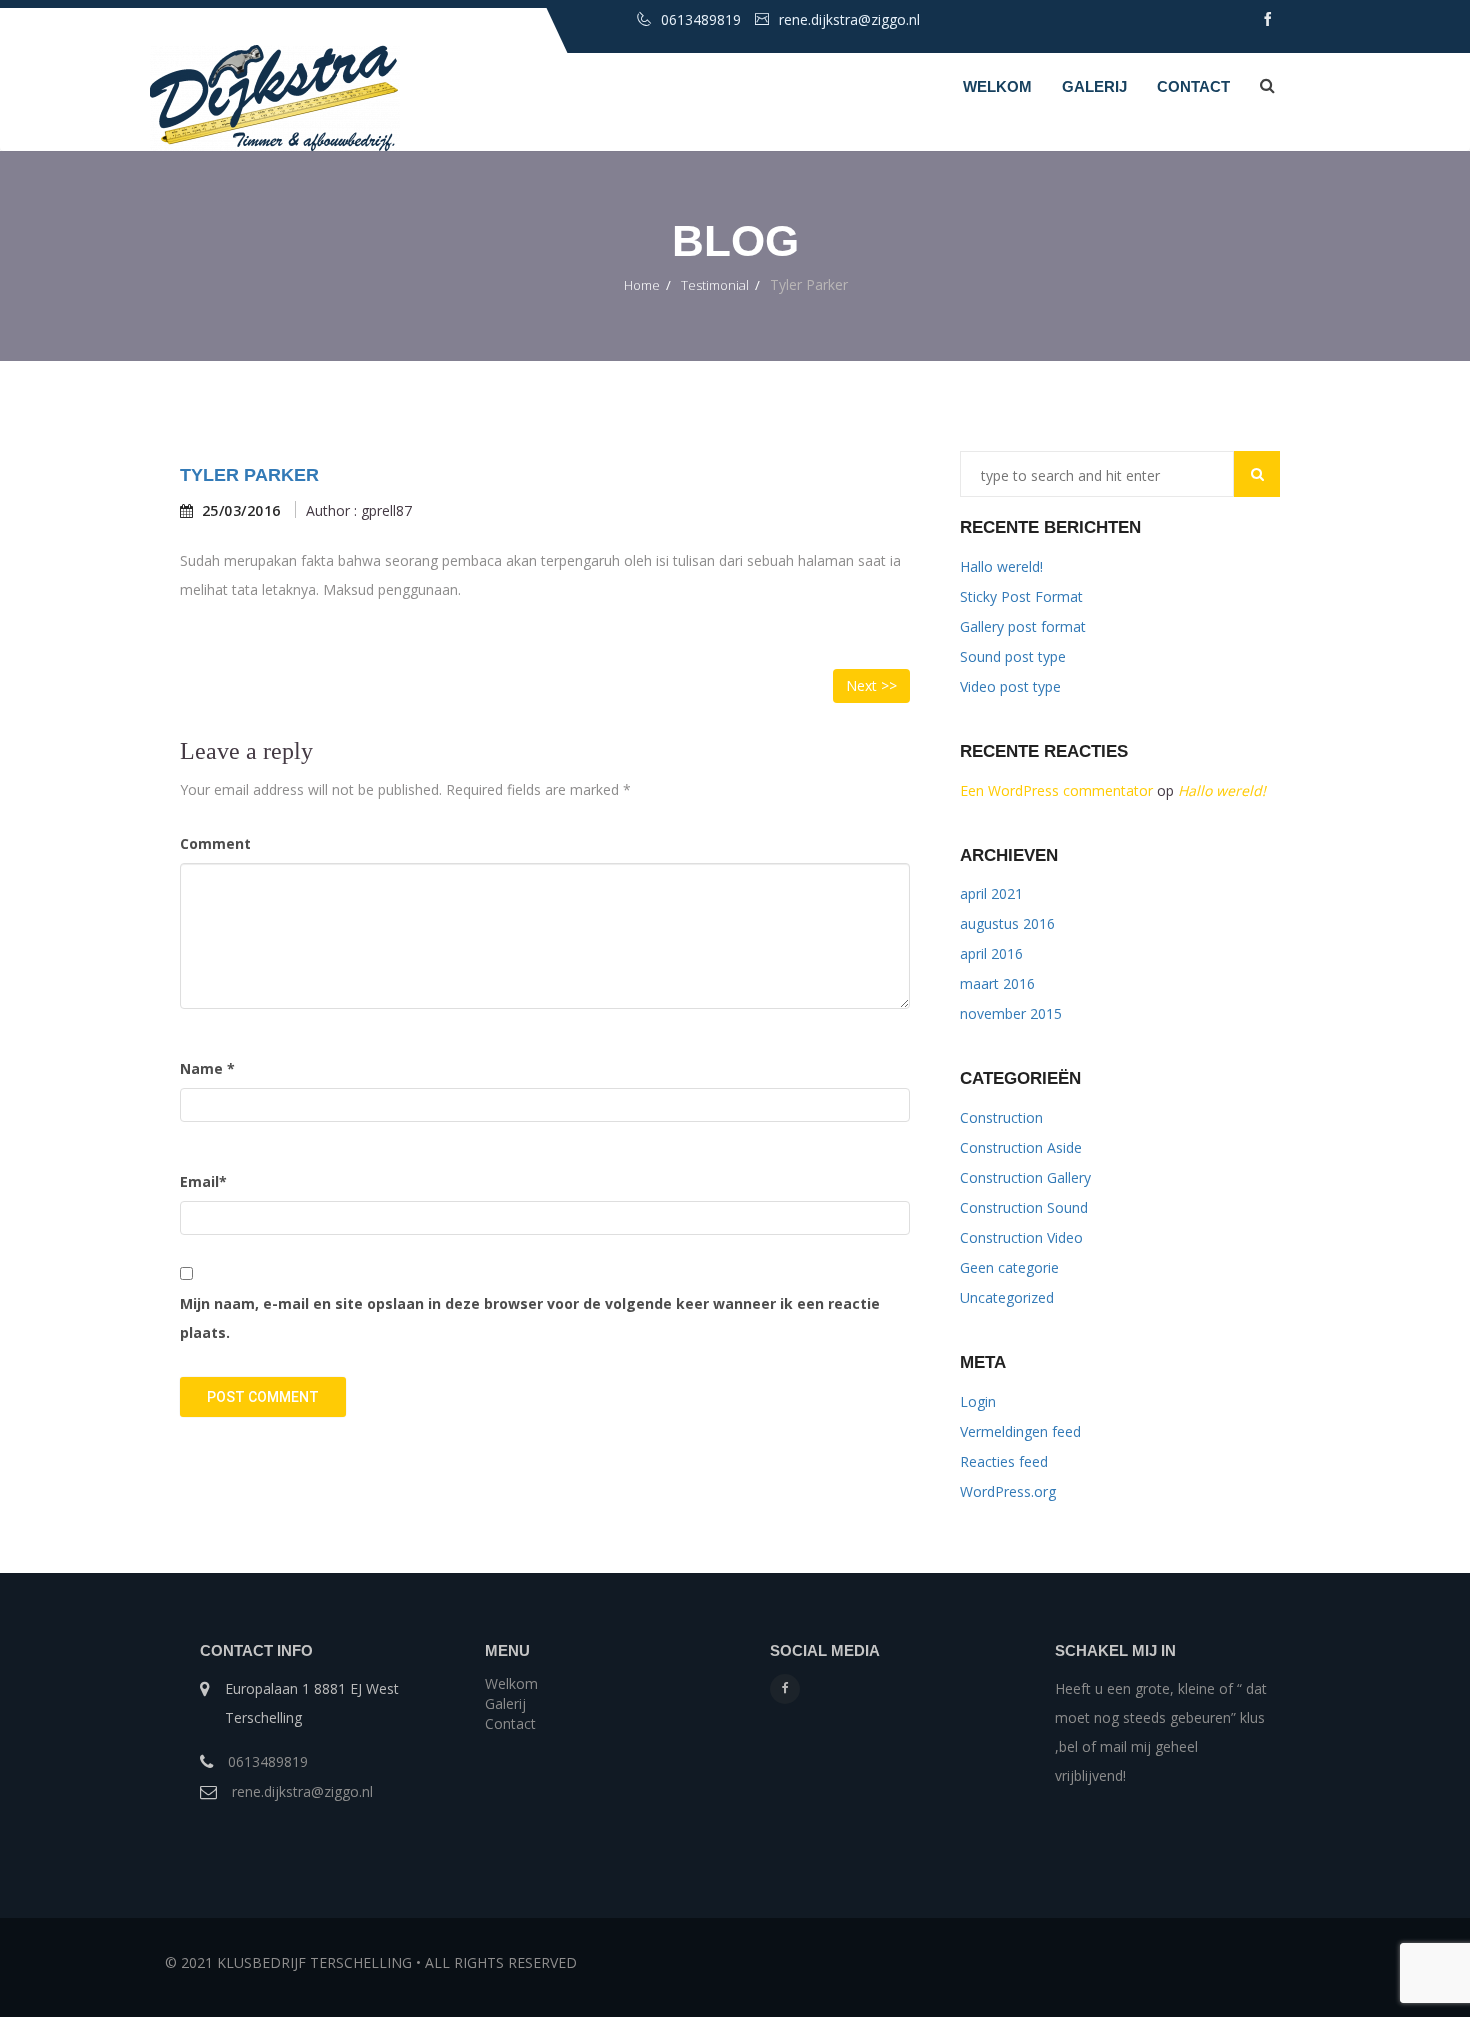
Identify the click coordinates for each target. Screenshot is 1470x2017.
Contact (1193, 86)
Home (642, 285)
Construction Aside (1021, 1147)
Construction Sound (1024, 1207)
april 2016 (991, 953)
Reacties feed (1004, 1461)
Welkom (997, 86)
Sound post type (1013, 656)
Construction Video (1021, 1237)
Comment (215, 843)
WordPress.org (1008, 1491)
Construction (1001, 1117)
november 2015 (1011, 1013)
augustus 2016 (1007, 923)
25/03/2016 (241, 511)
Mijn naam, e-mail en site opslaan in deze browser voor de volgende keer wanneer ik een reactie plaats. (530, 1318)
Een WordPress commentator (1056, 790)
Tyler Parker (249, 475)
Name (207, 1068)
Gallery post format (1023, 626)
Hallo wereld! (1001, 566)
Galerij (1094, 86)
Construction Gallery (1025, 1177)
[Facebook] (785, 1689)
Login (978, 1401)
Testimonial (715, 285)
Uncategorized (1007, 1297)
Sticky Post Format (1021, 596)
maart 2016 (997, 983)
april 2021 (991, 893)
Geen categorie (1009, 1267)
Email (203, 1181)
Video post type (1010, 686)
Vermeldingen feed (1020, 1431)
